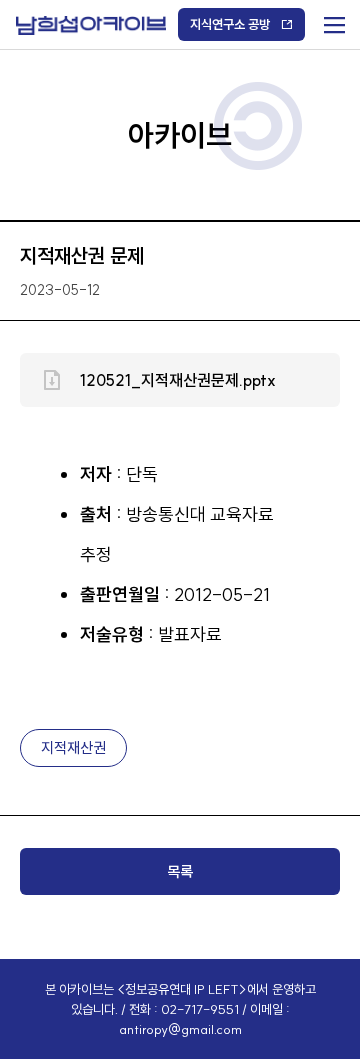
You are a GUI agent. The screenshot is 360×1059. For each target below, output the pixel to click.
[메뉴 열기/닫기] (332, 20)
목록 (180, 871)
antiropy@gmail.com (180, 1029)
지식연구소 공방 (230, 24)
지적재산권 (73, 747)
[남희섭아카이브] (91, 25)
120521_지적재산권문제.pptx (178, 380)
